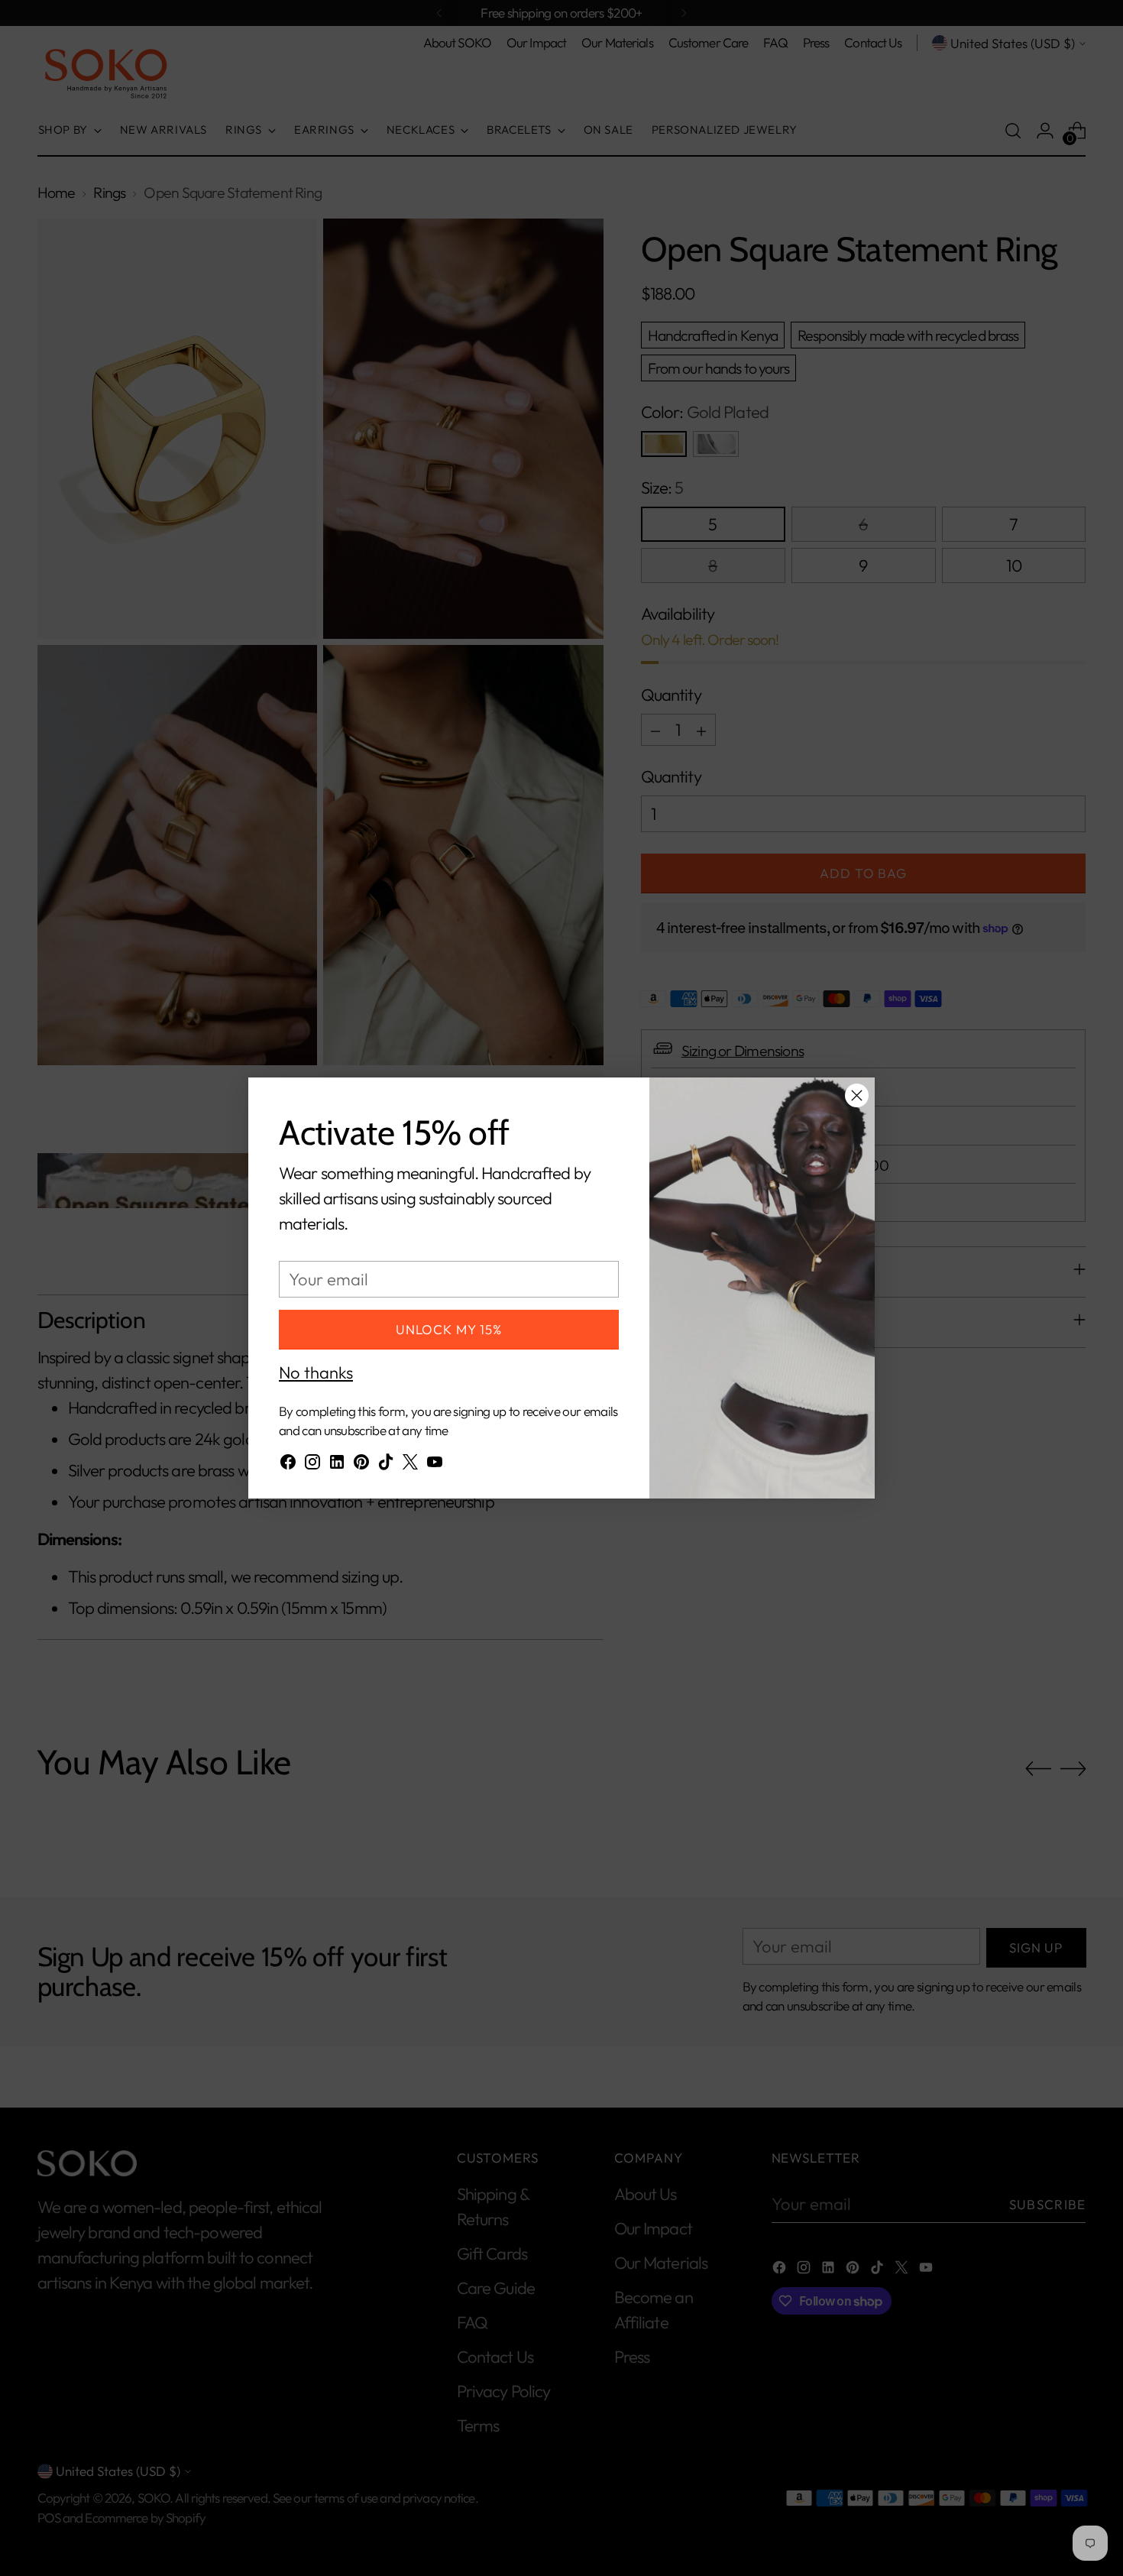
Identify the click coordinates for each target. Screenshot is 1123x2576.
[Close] (857, 1095)
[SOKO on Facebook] (288, 1465)
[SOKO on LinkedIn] (337, 1465)
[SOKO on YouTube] (435, 1465)
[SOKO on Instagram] (312, 1465)
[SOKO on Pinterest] (361, 1465)
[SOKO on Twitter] (410, 1465)
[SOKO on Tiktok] (386, 1465)
